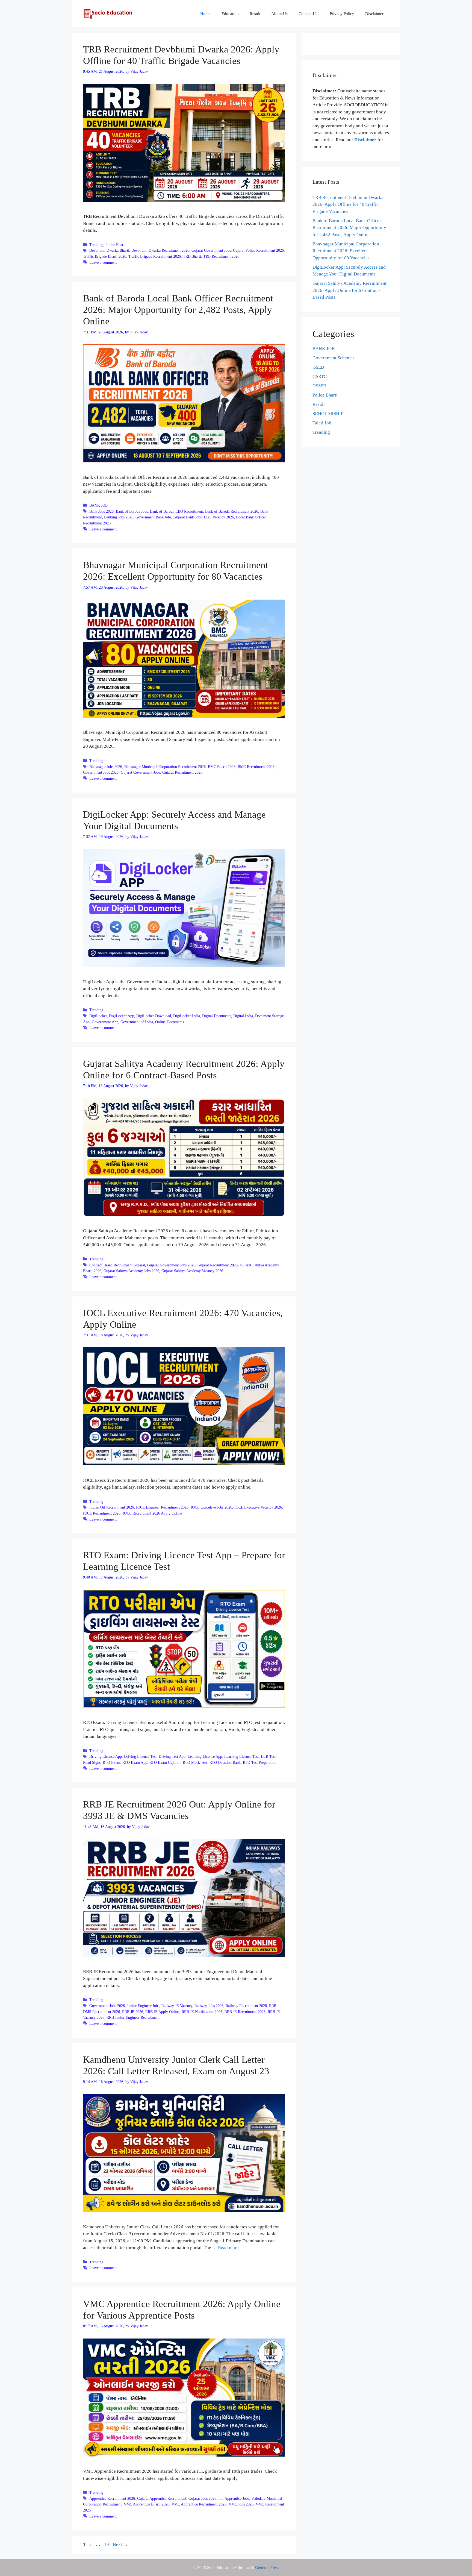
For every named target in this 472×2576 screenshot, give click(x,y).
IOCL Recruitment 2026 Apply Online (152, 1513)
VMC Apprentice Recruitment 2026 (199, 2504)
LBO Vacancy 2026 (219, 517)
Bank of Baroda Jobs (132, 511)
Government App (105, 1022)
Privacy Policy (342, 14)
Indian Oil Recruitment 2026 (112, 1507)
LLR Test (268, 1756)
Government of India (137, 1022)
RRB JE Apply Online (162, 2012)
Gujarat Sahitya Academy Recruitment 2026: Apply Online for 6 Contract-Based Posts (349, 290)
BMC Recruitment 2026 (256, 767)
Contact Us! (309, 14)
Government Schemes (334, 358)
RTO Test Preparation (260, 1762)
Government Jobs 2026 (101, 772)
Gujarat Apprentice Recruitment (162, 2498)
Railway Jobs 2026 (209, 2006)
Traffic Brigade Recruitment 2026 (155, 256)
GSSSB (319, 386)
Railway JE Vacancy (177, 2006)
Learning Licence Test (241, 1756)
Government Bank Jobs (153, 517)
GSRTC (320, 376)
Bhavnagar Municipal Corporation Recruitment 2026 (165, 767)
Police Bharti (116, 245)
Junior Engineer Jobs (143, 2006)
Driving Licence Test (140, 1756)
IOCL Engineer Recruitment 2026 (162, 1507)
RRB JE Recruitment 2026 (245, 2012)
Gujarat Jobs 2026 (202, 2498)
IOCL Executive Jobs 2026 (211, 1507)
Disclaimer (374, 14)
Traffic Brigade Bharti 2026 (105, 256)
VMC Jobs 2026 (241, 2504)
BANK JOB (98, 505)
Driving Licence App (106, 1756)
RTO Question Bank (225, 1762)
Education (230, 14)
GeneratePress (267, 2568)
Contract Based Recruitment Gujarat (117, 1265)
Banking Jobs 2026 (119, 517)
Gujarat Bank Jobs (188, 517)
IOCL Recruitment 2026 (102, 1513)
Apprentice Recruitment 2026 (112, 2498)
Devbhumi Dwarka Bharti (109, 250)
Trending (96, 245)
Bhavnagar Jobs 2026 (106, 767)
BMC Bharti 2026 (222, 767)
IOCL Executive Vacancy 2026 (258, 1507)
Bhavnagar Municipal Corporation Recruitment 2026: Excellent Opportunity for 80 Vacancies (346, 251)
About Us (279, 14)
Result (255, 14)
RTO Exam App (135, 1762)
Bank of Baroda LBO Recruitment (176, 511)
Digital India (243, 1016)
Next (120, 2544)
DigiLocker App (122, 1016)
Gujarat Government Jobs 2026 (171, 1265)
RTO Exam (111, 1762)
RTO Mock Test (195, 1762)
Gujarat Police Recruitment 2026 (258, 250)
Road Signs (92, 1762)
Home (205, 14)
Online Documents (169, 1022)
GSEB (318, 367)
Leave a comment (103, 262)
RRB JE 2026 (133, 2012)
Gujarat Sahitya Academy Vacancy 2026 (192, 1271)
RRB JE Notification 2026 (202, 2012)
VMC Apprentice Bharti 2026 (147, 2504)
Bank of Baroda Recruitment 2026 (232, 511)
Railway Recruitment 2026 (246, 2006)
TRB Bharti (192, 256)
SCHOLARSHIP (328, 414)
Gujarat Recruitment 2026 (182, 772)
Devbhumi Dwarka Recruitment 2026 (160, 250)
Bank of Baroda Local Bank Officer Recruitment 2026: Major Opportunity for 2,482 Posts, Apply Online (178, 310)
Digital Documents (217, 1016)
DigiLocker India (187, 1016)
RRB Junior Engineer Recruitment (133, 2017)
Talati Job (322, 423)
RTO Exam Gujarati (165, 1762)
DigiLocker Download (154, 1016)
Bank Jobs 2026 (101, 511)
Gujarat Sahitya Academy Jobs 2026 (131, 1271)
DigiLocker (98, 1016)
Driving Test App (172, 1756)
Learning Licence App (205, 1756)
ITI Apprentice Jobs (234, 2498)
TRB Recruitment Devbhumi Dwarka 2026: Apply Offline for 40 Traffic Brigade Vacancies (348, 204)
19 (107, 2544)
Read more (228, 2248)
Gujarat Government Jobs (211, 250)
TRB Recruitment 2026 (221, 256)
